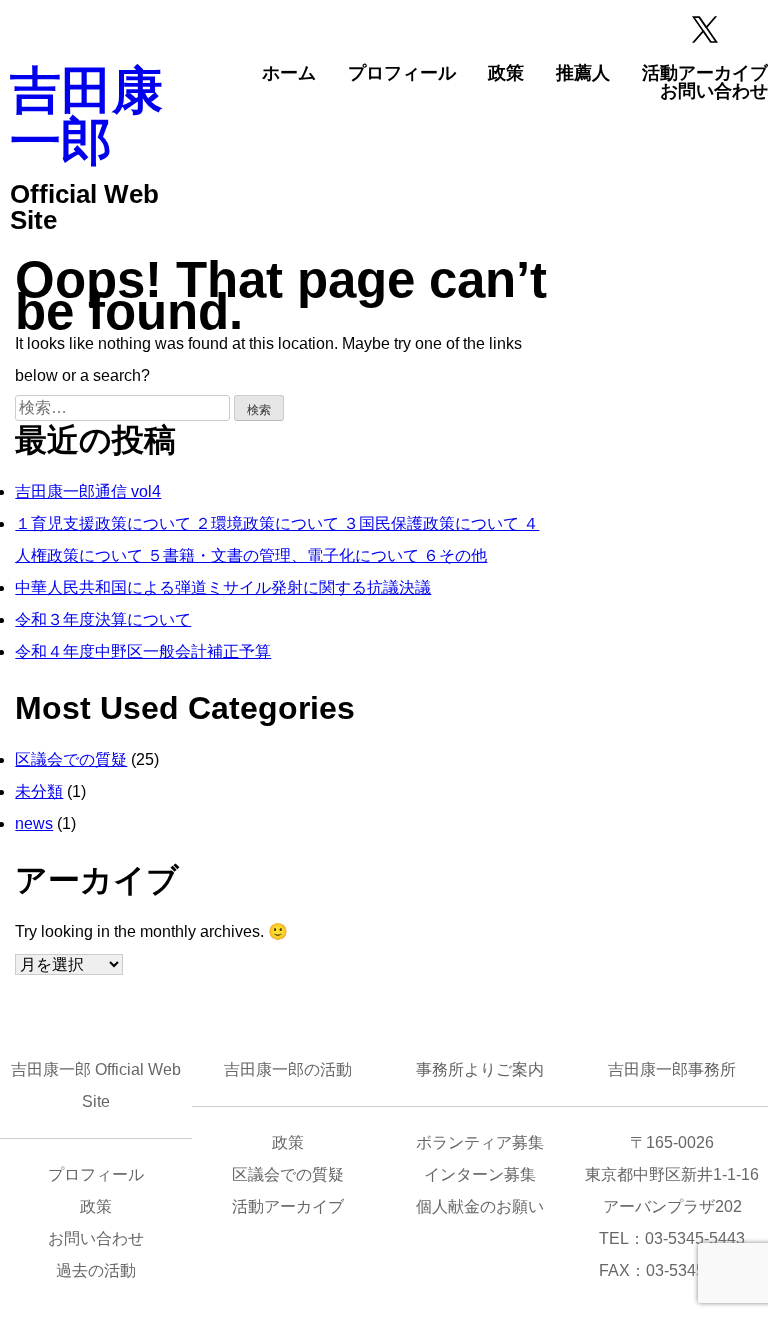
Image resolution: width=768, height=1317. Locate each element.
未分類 (39, 791)
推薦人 (583, 73)
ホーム (289, 73)
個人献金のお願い (480, 1206)
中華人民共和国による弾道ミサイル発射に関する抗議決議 (223, 587)
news (34, 823)
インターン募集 (480, 1174)
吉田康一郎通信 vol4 (88, 491)
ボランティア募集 (480, 1142)
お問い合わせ (714, 91)
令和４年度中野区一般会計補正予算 (143, 651)
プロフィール (402, 73)
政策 (506, 73)
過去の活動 (96, 1270)
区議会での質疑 (71, 759)
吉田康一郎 (86, 116)
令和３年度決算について (103, 619)
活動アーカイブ (705, 73)
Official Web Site (84, 207)
